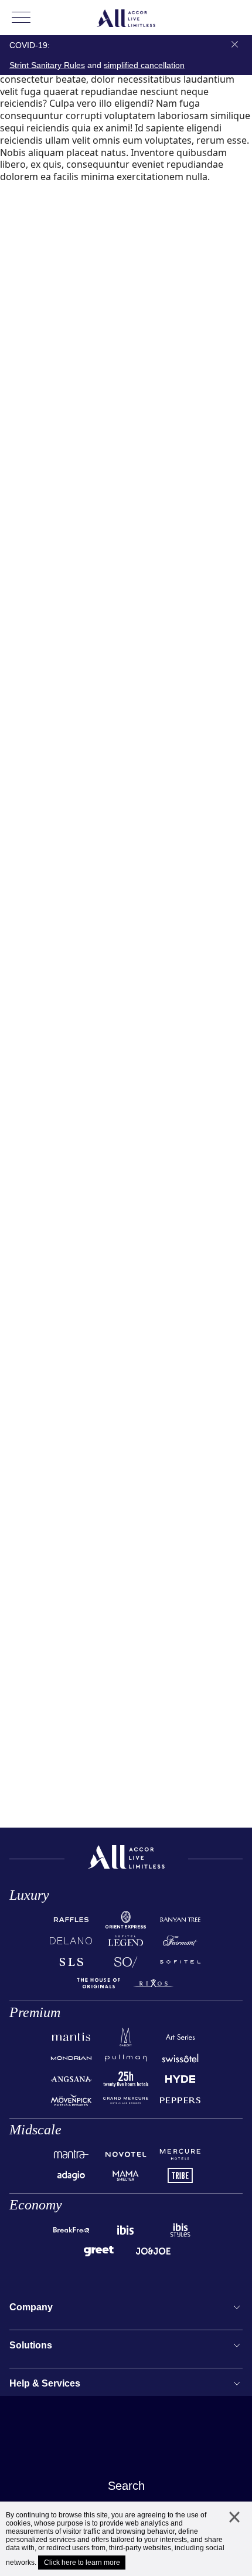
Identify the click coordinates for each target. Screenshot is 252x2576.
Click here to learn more (82, 2563)
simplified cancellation (144, 65)
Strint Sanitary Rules (47, 65)
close (234, 2528)
